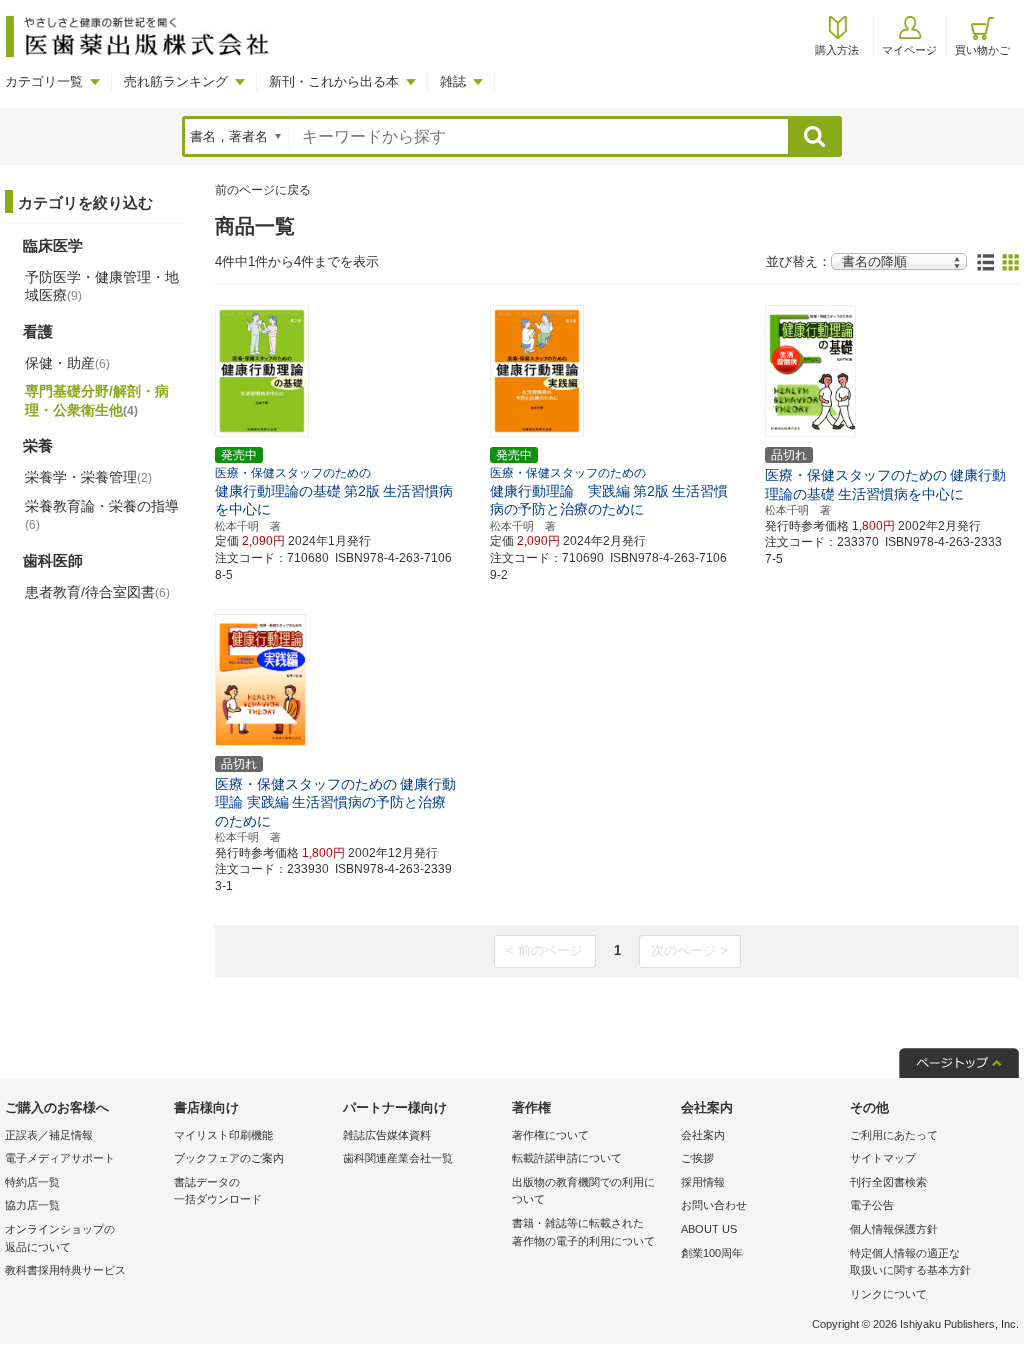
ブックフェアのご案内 (229, 1158)
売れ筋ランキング (176, 81)
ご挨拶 (697, 1158)
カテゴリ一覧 (44, 81)
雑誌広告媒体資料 (387, 1135)
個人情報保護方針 (894, 1229)
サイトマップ (883, 1158)
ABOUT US (709, 1229)
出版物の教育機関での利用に (583, 1191)
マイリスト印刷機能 (223, 1135)
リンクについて (888, 1294)
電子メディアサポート (60, 1158)
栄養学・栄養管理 (88, 477)
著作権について (550, 1135)
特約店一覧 (32, 1182)
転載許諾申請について (567, 1158)
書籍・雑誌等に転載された (583, 1232)
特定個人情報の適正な (910, 1262)
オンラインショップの (60, 1238)
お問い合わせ (714, 1205)
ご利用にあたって (894, 1135)
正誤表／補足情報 (49, 1135)
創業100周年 (712, 1253)
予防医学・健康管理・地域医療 (102, 286)
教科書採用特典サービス (65, 1270)
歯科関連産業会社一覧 (398, 1158)
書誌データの (218, 1191)
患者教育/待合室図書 (97, 592)
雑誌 (453, 81)
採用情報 (703, 1182)
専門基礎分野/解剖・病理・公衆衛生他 (97, 400)
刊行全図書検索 (888, 1182)
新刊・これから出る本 (334, 81)
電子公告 (872, 1205)
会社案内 (703, 1135)
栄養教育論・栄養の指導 (102, 515)
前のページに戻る (263, 190)
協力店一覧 (32, 1205)
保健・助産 (67, 363)
